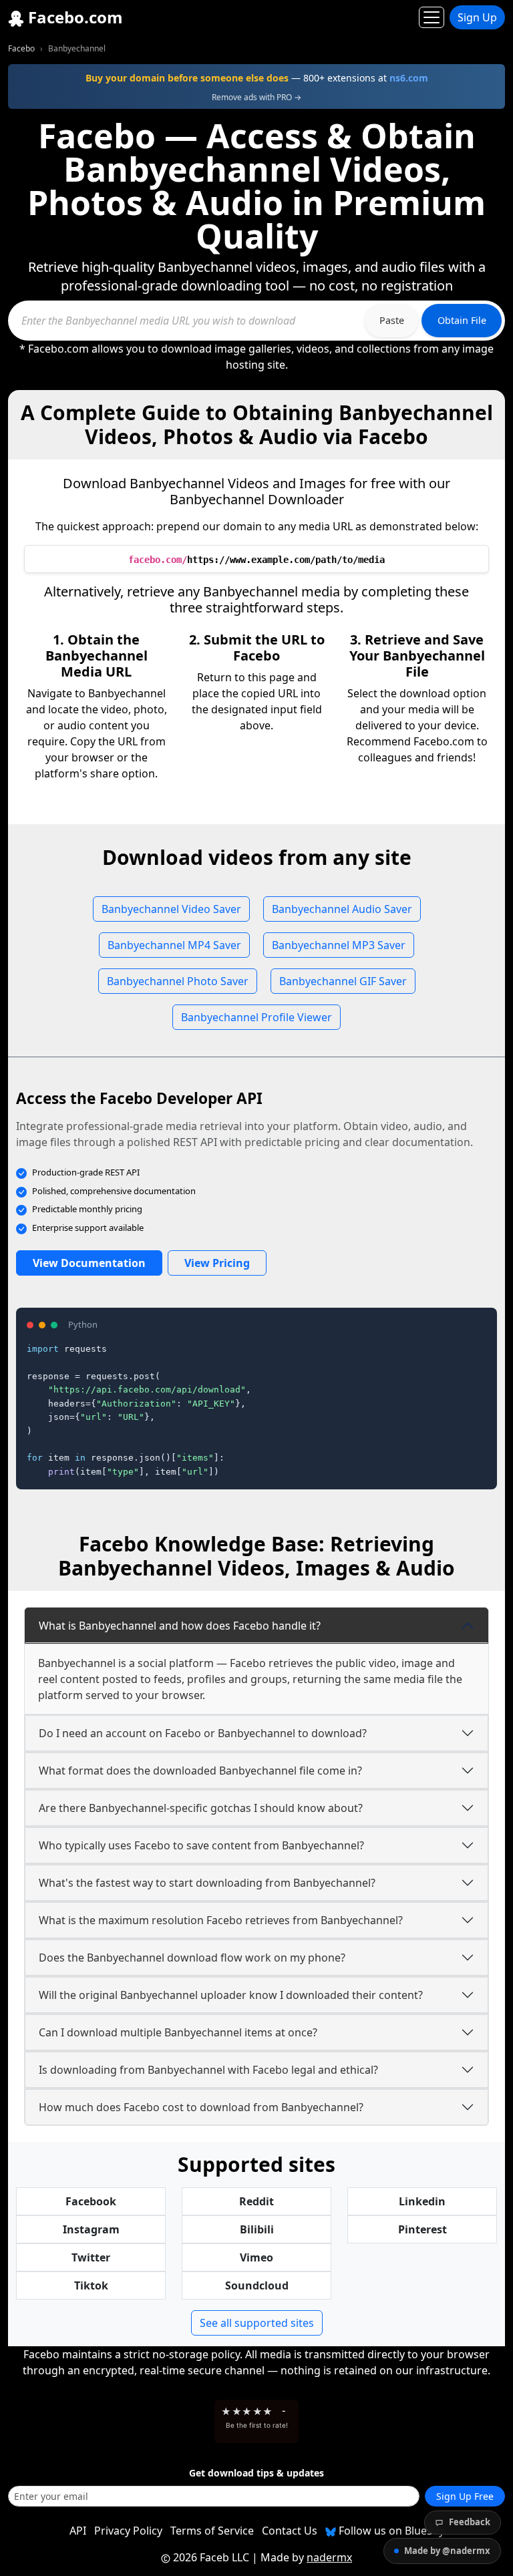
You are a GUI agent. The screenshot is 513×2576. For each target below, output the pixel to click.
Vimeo (256, 2257)
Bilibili (257, 2229)
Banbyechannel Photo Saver (178, 981)
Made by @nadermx (447, 2551)
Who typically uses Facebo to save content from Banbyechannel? (201, 1845)
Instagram (91, 2229)
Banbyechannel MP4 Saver (174, 945)
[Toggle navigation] (432, 17)
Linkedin (422, 2201)
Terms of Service (212, 2531)
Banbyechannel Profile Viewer (256, 1017)
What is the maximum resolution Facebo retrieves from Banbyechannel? (221, 1920)
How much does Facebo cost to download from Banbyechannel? (201, 2107)
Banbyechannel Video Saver (171, 909)
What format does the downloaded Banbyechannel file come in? (200, 1771)
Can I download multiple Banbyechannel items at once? (178, 2032)
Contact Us (290, 2531)
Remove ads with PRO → (256, 97)
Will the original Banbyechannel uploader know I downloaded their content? (231, 1995)
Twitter (91, 2257)
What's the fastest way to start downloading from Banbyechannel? (207, 1883)
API (78, 2531)
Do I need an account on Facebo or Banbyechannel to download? (203, 1733)
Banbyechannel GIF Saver (343, 981)
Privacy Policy (128, 2531)
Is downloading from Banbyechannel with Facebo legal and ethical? (208, 2070)
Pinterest (422, 2229)
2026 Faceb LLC (211, 2557)
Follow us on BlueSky (390, 2531)
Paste (392, 320)
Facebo (21, 48)
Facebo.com (73, 17)
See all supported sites (257, 2323)
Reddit (256, 2201)
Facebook (91, 2201)
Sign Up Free (465, 2496)
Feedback (470, 2522)
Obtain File (462, 320)
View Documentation (89, 1263)
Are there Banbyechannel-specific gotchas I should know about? (201, 1808)
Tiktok (91, 2285)
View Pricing (217, 1263)
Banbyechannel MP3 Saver (339, 945)
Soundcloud (257, 2285)
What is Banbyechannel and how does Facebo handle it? (180, 1626)
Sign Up (477, 17)
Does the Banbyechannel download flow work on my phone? (192, 1958)
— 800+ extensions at (257, 78)
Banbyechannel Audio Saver (342, 909)
